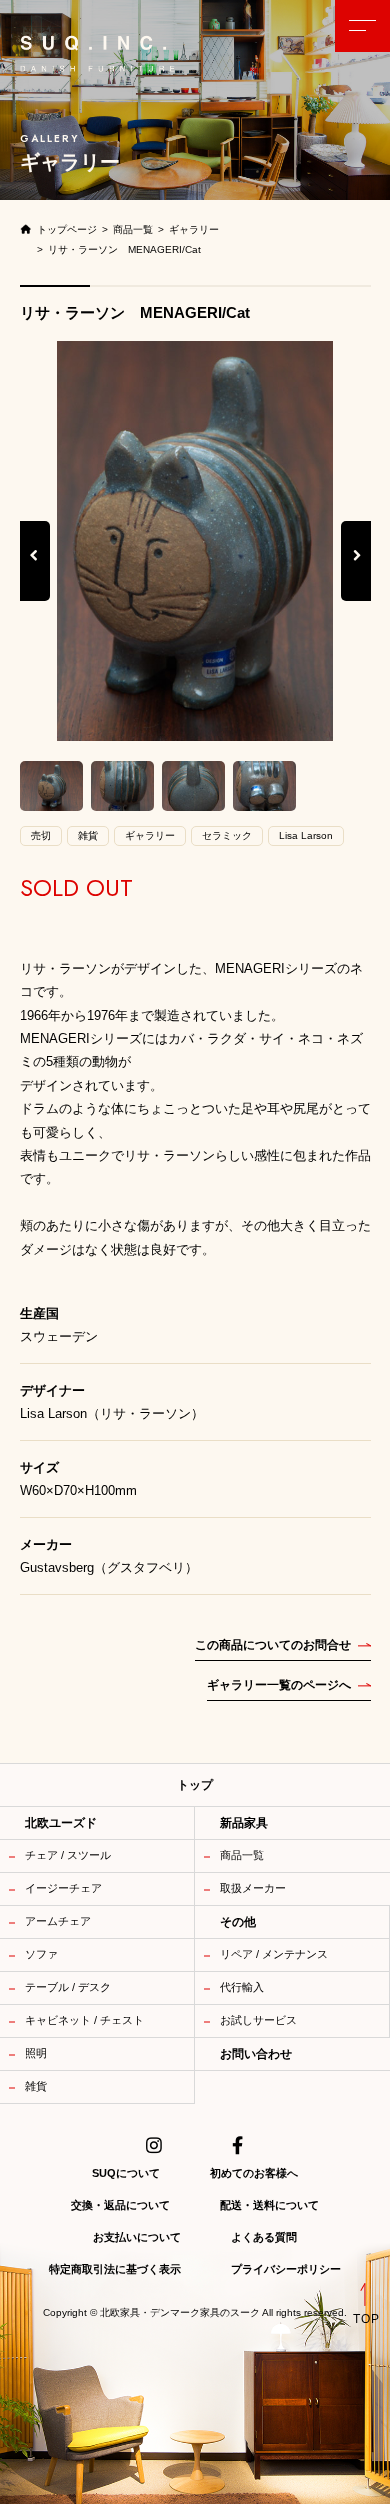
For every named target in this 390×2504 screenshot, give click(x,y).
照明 (36, 2053)
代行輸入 (242, 1987)
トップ (195, 1785)
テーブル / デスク (68, 1987)
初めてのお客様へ (254, 2173)
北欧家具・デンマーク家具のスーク (180, 2313)
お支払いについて (137, 2237)
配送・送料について (269, 2205)
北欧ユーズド (61, 1823)
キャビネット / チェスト (84, 2020)
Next (357, 576)
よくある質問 (264, 2237)
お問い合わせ (256, 2054)
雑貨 (36, 2086)
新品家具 (244, 1823)
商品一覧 (242, 1855)
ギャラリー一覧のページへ (279, 1685)
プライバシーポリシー (286, 2269)
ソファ (41, 1954)
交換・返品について (120, 2205)
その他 (238, 1922)
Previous (35, 576)
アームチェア (58, 1921)
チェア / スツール (68, 1855)
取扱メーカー (253, 1888)
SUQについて (126, 2173)
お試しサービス (258, 2020)
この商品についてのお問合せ (273, 1645)
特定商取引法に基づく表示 (115, 2269)
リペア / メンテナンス (274, 1954)
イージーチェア (63, 1888)
